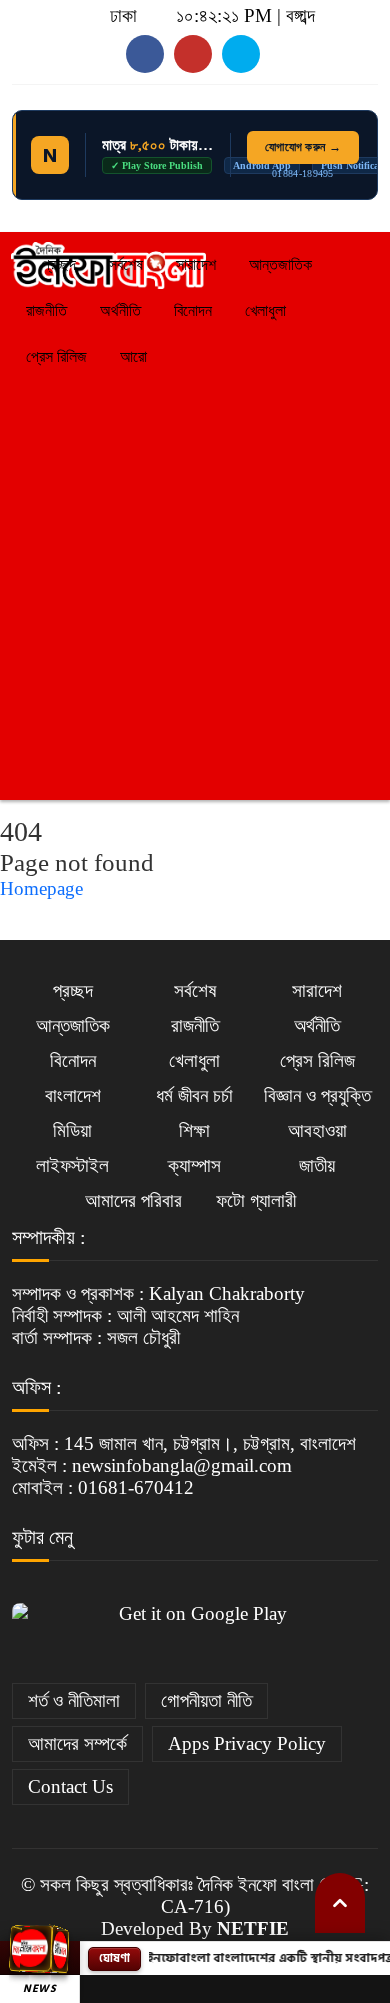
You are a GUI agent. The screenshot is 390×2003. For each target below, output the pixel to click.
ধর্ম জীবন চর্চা (194, 1095)
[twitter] (193, 54)
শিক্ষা (194, 1130)
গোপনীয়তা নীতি (206, 1700)
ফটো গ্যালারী (256, 1200)
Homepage (41, 888)
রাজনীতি (46, 310)
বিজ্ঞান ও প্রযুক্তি (317, 1095)
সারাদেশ (196, 264)
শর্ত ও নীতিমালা (74, 1700)
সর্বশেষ (126, 264)
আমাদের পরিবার (133, 1200)
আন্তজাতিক (280, 264)
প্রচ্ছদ (57, 264)
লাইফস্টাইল (72, 1165)
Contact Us (70, 1786)
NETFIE (253, 1928)
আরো (133, 356)
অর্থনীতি (120, 310)
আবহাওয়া (317, 1130)
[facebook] (241, 54)
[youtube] (145, 54)
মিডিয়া (72, 1130)
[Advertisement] (195, 585)
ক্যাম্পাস (194, 1165)
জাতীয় (317, 1165)
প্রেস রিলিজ (56, 356)
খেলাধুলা (265, 310)
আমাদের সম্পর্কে (77, 1743)
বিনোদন (193, 310)
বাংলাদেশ (73, 1095)
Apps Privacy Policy (247, 1743)
